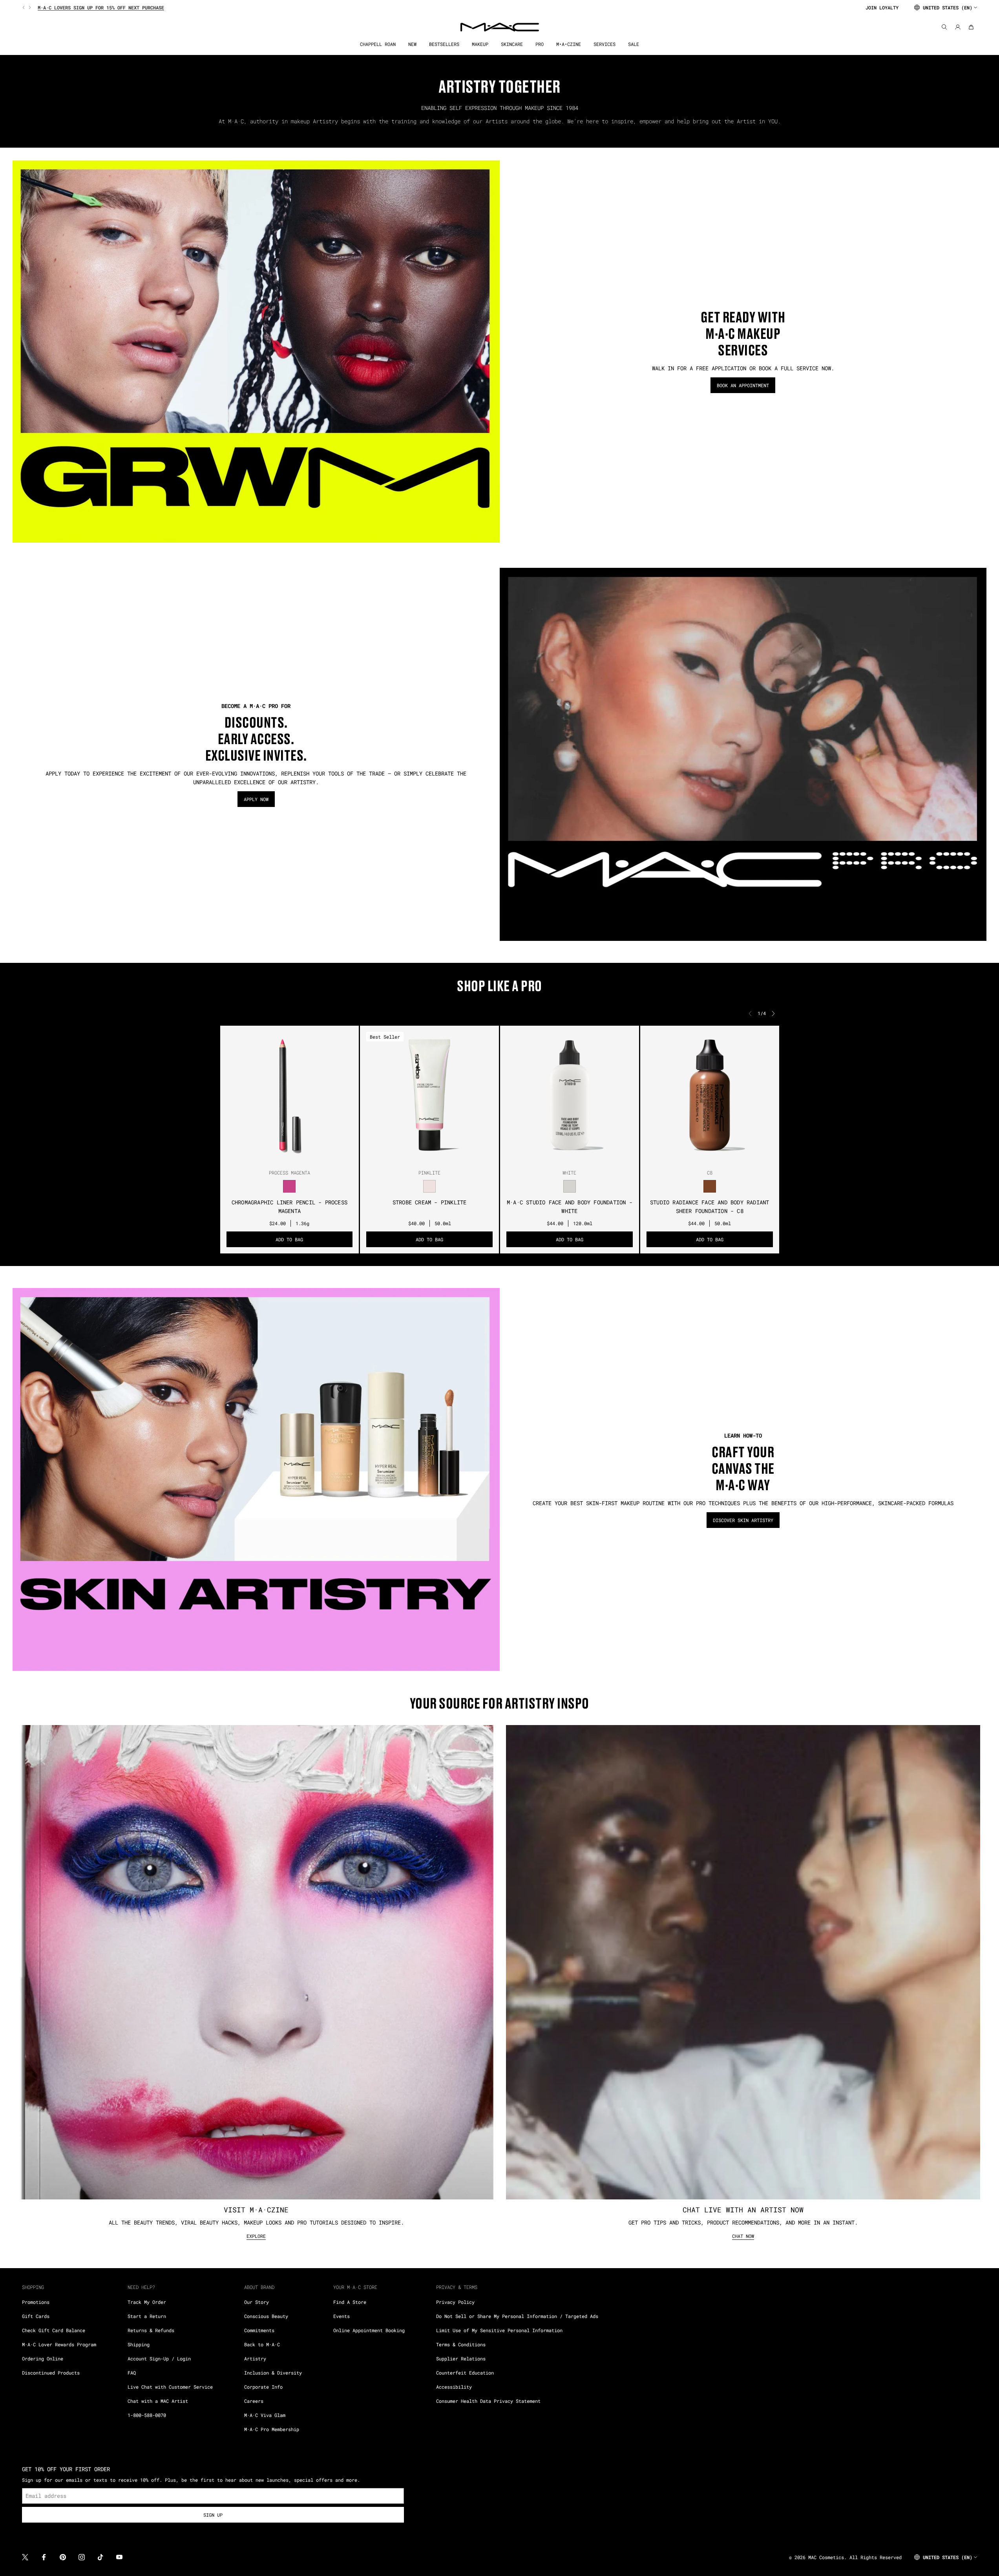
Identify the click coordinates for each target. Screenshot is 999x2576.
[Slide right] (29, 7)
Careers (254, 2401)
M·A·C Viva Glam (265, 2415)
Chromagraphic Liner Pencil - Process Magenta (289, 1207)
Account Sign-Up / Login (159, 2358)
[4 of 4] (719, 1157)
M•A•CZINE (569, 44)
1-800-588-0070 (147, 2415)
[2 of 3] (289, 1157)
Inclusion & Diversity (273, 2373)
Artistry (255, 2358)
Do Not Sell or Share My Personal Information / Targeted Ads (517, 2316)
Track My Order (147, 2302)
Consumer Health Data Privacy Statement (488, 2401)
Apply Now (256, 799)
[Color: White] (569, 1186)
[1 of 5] (417, 1157)
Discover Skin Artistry (743, 1520)
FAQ (132, 2373)
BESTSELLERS (444, 44)
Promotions (36, 2302)
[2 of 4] (707, 1157)
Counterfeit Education (465, 2373)
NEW (412, 44)
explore (256, 2236)
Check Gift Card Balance (54, 2330)
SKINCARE (512, 44)
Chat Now (743, 2236)
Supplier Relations (461, 2358)
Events (342, 2316)
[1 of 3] (283, 1157)
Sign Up (213, 2515)
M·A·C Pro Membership (272, 2429)
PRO (540, 44)
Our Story (257, 2302)
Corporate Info (263, 2387)
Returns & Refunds (151, 2330)
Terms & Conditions (461, 2344)
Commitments (259, 2330)
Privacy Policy (455, 2302)
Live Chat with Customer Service (170, 2387)
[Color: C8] (710, 1186)
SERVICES (605, 44)
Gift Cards (36, 2316)
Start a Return (147, 2316)
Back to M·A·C (262, 2344)
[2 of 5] (423, 1157)
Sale (634, 44)
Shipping (139, 2344)
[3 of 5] (429, 1157)
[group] (441, 7)
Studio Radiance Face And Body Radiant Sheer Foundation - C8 (710, 1207)
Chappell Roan (378, 44)
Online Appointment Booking (369, 2330)
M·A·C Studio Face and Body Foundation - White (570, 1207)
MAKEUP (480, 44)
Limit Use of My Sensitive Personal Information (499, 2330)
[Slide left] (24, 7)
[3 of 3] (296, 1157)
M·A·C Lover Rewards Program (59, 2344)
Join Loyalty (882, 7)
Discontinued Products (51, 2373)
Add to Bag (289, 1239)
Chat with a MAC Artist (158, 2401)
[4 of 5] (436, 1157)
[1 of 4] (700, 1157)
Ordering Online (43, 2358)
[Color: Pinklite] (430, 1186)
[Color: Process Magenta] (289, 1186)
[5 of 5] (442, 1157)
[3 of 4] (713, 1157)
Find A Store (350, 2302)
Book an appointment (743, 385)
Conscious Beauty (266, 2316)
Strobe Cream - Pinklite (430, 1202)
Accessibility (454, 2387)
